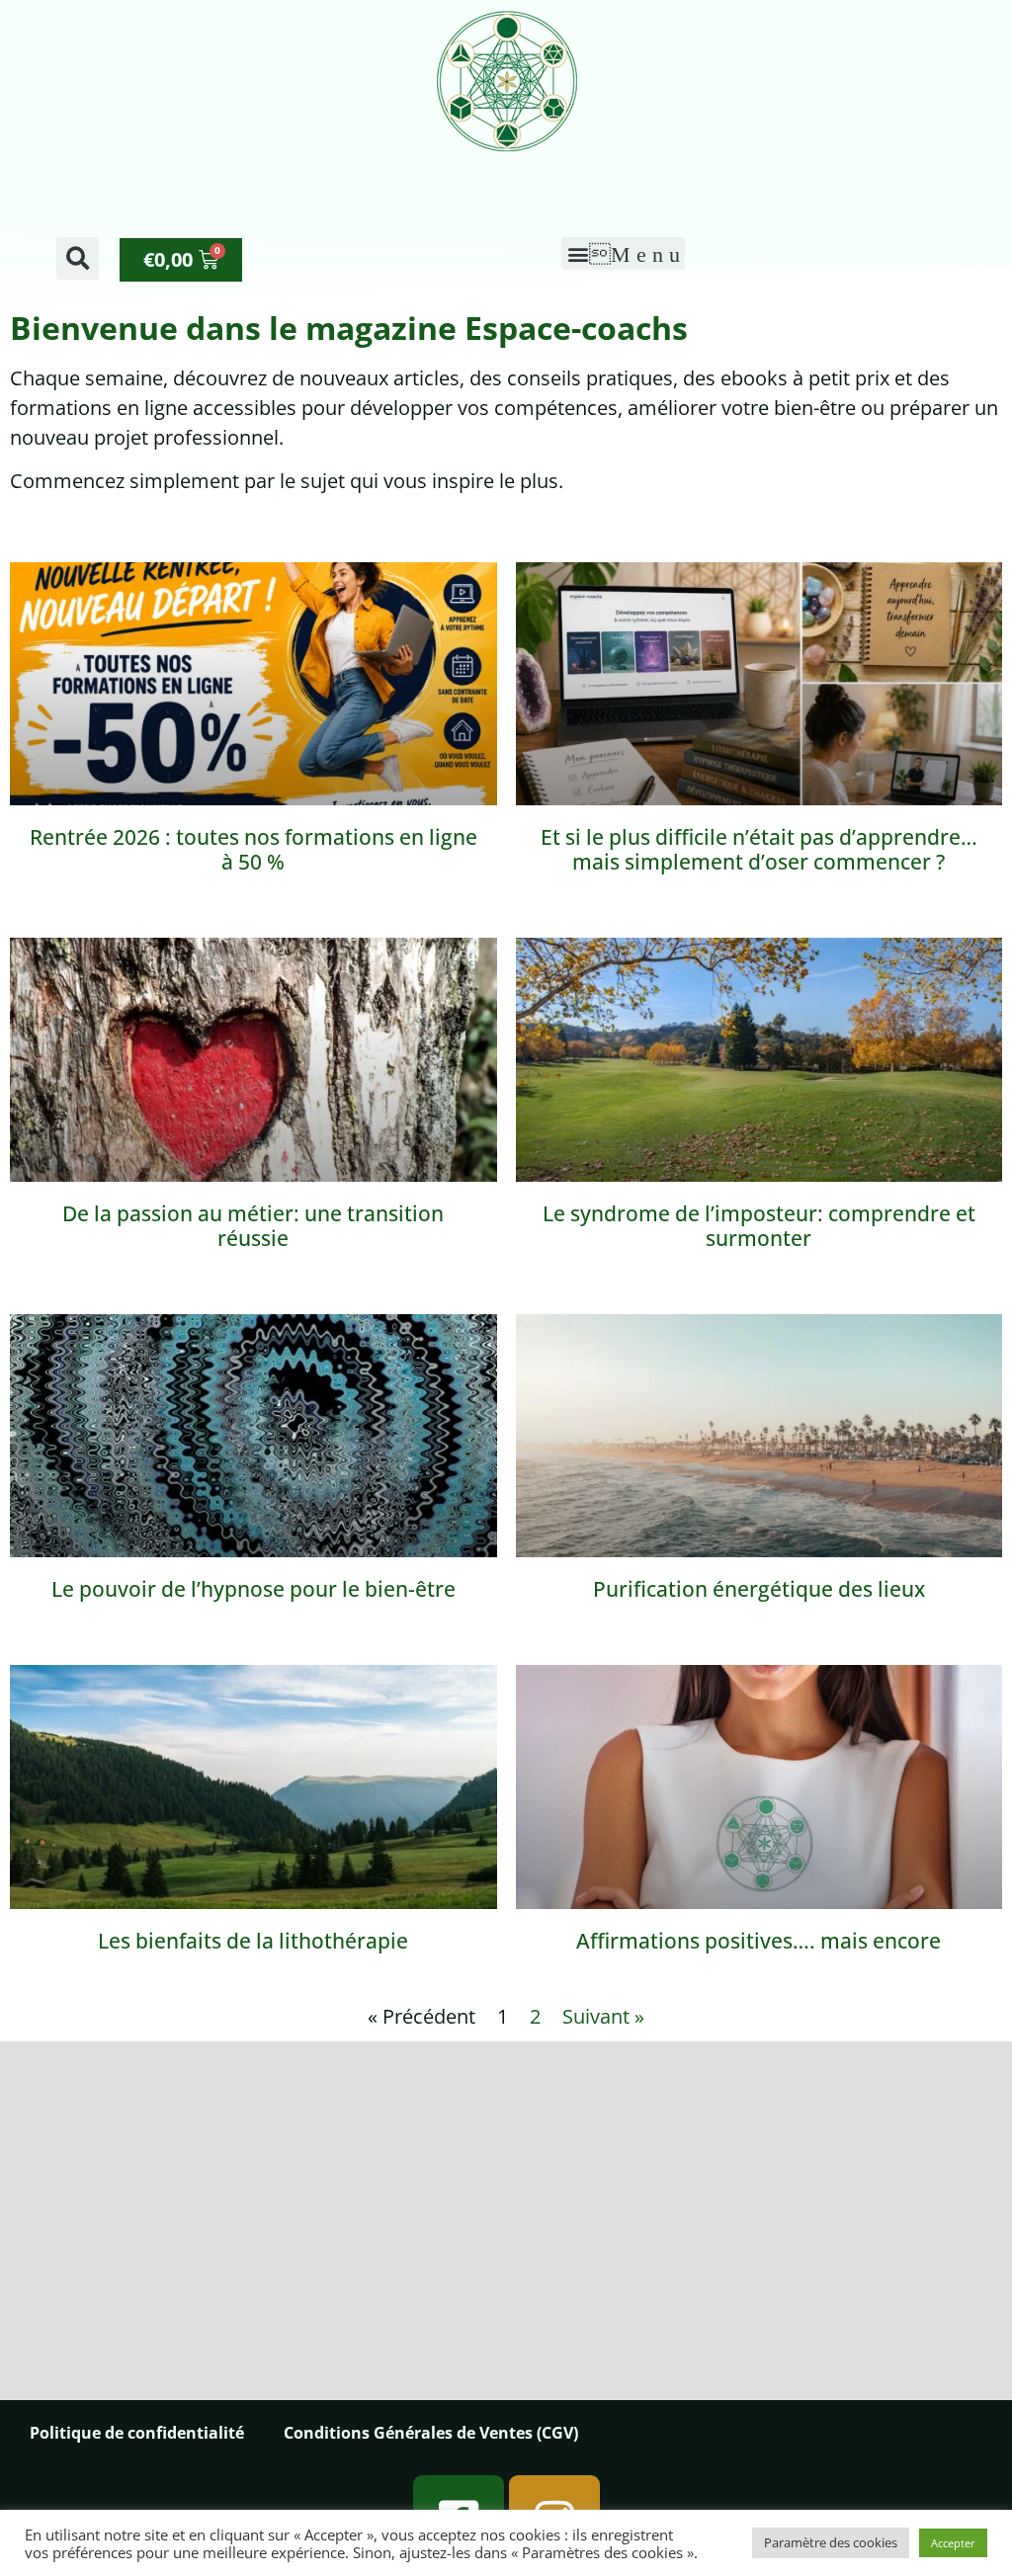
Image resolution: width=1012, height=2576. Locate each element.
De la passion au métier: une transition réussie (253, 1226)
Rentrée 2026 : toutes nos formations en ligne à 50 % (253, 849)
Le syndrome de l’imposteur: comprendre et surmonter (759, 1226)
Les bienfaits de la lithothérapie (253, 1941)
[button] (78, 258)
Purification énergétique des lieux (759, 1589)
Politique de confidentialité (137, 2433)
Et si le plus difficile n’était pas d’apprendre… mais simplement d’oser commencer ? (759, 849)
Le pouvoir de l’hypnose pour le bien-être (253, 1589)
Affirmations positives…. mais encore (759, 1941)
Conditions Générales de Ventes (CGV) (431, 2433)
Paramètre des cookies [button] (831, 2542)
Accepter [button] (953, 2543)
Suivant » (603, 2016)
